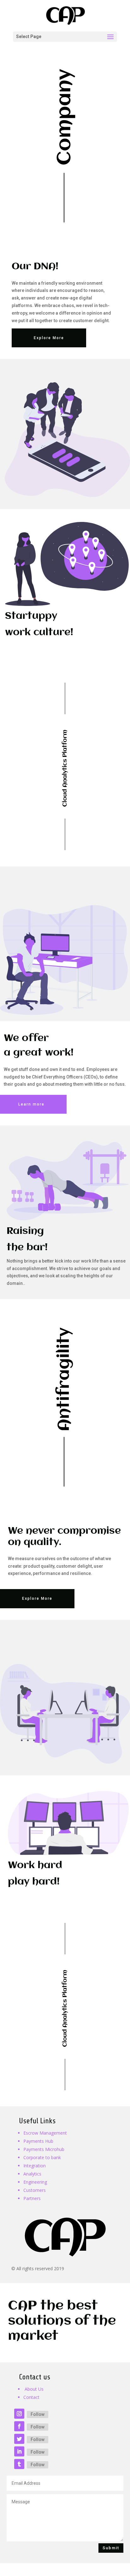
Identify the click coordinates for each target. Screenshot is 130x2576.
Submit (111, 2548)
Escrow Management (45, 2133)
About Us (34, 2389)
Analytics (32, 2174)
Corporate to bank (42, 2157)
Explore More (49, 338)
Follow (38, 2414)
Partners (32, 2198)
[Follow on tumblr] (19, 2464)
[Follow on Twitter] (19, 2439)
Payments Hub (38, 2141)
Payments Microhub (44, 2149)
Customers (35, 2190)
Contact (31, 2397)
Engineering (35, 2182)
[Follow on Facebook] (19, 2426)
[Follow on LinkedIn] (19, 2451)
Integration (35, 2166)
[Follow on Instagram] (19, 2414)
